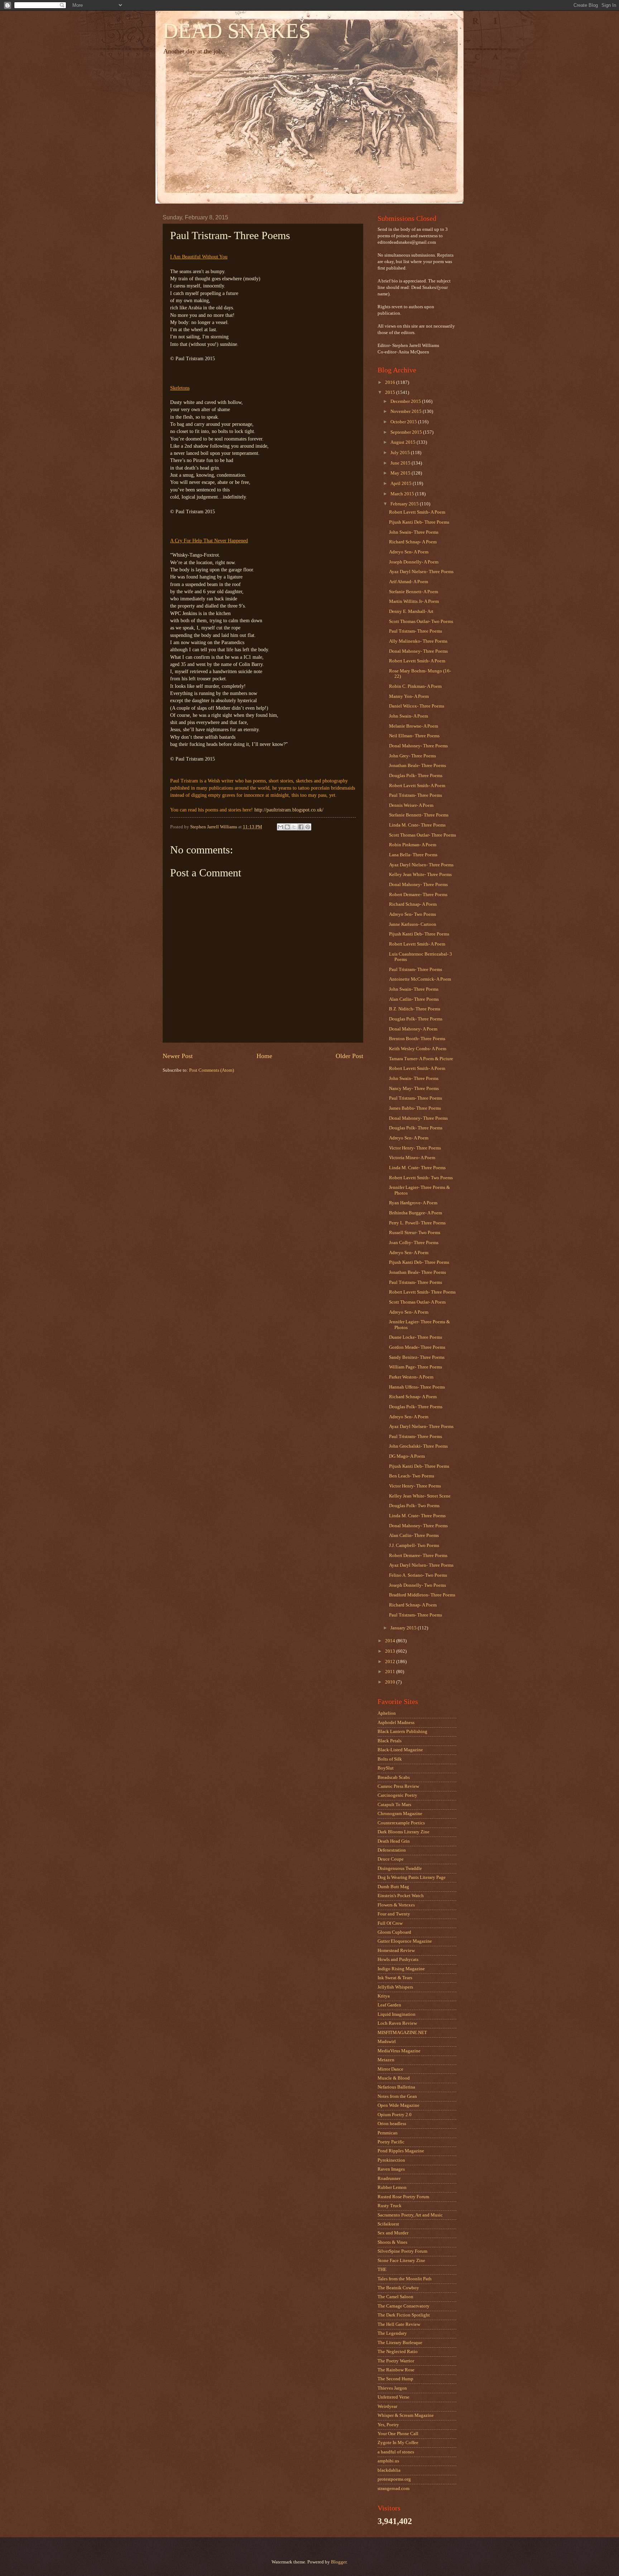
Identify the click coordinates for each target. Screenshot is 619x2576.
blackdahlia (389, 2470)
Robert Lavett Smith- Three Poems (422, 1292)
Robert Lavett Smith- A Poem (417, 512)
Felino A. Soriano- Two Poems (418, 1575)
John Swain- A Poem (409, 716)
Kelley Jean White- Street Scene (420, 1496)
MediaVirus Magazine (399, 2051)
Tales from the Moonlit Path (405, 2279)
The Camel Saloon (395, 2297)
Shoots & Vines (392, 2242)
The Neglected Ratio (398, 2352)
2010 (391, 1682)
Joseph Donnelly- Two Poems (418, 1585)
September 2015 (407, 432)
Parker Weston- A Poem (411, 1377)
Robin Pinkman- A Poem (413, 845)
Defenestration (392, 1850)
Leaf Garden (389, 2005)
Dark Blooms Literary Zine (404, 1832)
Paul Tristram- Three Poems (416, 631)
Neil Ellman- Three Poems (414, 736)
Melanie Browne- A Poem (414, 726)
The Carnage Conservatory (404, 2306)
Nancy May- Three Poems (414, 1089)
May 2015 (401, 473)
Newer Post (178, 1056)
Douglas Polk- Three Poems (416, 776)
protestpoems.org (394, 2479)
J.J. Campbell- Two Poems (414, 1546)
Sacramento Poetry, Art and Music (410, 2215)
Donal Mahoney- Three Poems (418, 651)
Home (264, 1056)
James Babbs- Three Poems (415, 1108)
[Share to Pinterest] (308, 827)
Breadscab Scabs (394, 1777)
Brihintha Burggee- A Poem (416, 1213)
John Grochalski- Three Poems (418, 1446)
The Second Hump (395, 2379)
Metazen (386, 2060)
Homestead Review (396, 1951)
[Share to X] (294, 827)
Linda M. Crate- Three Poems (417, 825)
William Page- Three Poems (416, 1367)
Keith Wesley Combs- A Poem (418, 1049)
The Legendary (392, 2333)
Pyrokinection (391, 2160)
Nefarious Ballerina (396, 2087)
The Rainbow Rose (396, 2370)
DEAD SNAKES (237, 31)
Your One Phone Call (398, 2434)
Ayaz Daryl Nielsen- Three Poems (421, 572)
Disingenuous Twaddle (400, 1868)
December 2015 (406, 401)
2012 (391, 1662)
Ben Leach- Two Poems (412, 1476)
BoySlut (386, 1768)
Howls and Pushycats (398, 1960)
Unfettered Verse (394, 2397)
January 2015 (404, 1628)
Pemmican (388, 2133)
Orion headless (392, 2124)
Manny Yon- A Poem (409, 696)
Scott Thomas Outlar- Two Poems (421, 622)
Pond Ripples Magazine (401, 2151)
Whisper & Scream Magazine (406, 2415)
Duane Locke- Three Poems (416, 1337)
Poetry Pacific (391, 2142)
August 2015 (404, 442)
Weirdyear (387, 2406)
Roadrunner (389, 2179)
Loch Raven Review (397, 2023)
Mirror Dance (390, 2069)
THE (382, 2270)
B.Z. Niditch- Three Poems (415, 1009)
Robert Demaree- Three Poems (418, 895)
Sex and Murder (393, 2233)
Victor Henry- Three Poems (415, 1148)
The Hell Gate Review (399, 2324)
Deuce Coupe (391, 1859)
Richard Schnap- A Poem (413, 542)
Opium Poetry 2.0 (395, 2115)
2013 (391, 1651)
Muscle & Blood (394, 2078)
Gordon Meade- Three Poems (417, 1347)
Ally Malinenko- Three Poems (418, 641)
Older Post (349, 1056)
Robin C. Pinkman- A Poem (415, 686)
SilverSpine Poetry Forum (402, 2251)
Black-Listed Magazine (400, 1750)
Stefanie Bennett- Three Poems (419, 815)
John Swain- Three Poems (414, 532)
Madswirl (387, 2042)
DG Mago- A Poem (407, 1456)
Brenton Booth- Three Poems (417, 1039)
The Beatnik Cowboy (398, 2288)
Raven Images (391, 2169)
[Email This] (280, 827)
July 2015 (401, 453)
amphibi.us (388, 2461)
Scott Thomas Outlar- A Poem (417, 1302)
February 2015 (405, 504)
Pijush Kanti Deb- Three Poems (419, 522)
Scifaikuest (388, 2224)
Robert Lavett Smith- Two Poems (421, 1178)
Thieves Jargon (392, 2388)
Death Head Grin (394, 1841)
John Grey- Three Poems (412, 756)
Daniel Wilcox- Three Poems (417, 706)
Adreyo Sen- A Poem (409, 552)
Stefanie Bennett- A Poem (414, 592)
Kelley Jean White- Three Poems (420, 875)
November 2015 (407, 411)
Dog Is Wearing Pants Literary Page (412, 1877)
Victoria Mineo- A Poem (412, 1158)
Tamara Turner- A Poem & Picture (421, 1059)
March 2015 (403, 494)
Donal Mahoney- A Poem (413, 1029)
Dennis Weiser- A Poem (411, 805)
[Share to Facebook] (301, 827)
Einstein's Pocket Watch (401, 1896)
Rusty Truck (390, 2206)
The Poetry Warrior (396, 2361)
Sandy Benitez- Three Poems (417, 1357)
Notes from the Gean (397, 2096)
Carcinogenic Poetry (397, 1795)
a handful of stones (396, 2452)
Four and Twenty (394, 1914)
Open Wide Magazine (399, 2105)
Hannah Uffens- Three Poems (417, 1387)
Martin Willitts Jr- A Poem (414, 601)
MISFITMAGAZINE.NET (402, 2033)
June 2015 (401, 463)
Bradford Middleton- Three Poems (422, 1595)
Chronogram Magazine (400, 1814)
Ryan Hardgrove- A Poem (413, 1203)
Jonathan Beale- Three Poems (418, 766)
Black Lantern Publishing (402, 1732)
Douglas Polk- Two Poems (414, 1506)
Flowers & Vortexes (396, 1905)
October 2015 (404, 422)
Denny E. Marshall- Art (411, 611)
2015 (391, 392)
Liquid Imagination (397, 2014)
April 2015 (402, 484)
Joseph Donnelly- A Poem (414, 562)
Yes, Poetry (388, 2425)
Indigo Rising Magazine (401, 1969)
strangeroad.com (394, 2489)
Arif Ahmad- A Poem (409, 582)
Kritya (384, 1996)
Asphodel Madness (396, 1723)
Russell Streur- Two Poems (415, 1233)
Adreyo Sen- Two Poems (412, 914)
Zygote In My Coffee (398, 2443)
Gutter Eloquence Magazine (405, 1941)
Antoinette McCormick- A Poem (420, 979)
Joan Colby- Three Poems (414, 1243)
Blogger (339, 2562)
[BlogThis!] (287, 827)
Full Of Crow (390, 1923)
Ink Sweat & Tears (395, 1978)
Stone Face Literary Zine (401, 2261)
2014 (391, 1641)
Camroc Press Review (398, 1786)
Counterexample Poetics (401, 1823)
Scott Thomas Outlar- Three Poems (423, 835)
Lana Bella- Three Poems (413, 855)
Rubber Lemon (392, 2187)
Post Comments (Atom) (212, 1070)
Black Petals (390, 1741)
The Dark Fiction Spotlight (404, 2315)
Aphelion (387, 1713)
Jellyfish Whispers (395, 1987)
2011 (391, 1672)
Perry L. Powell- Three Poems (417, 1223)
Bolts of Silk (390, 1759)
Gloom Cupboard (394, 1932)
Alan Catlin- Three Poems (414, 999)
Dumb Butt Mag (393, 1887)
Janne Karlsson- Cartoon (413, 924)
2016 (391, 382)
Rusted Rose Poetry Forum (403, 2197)
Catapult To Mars (394, 1805)
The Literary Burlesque (400, 2343)
